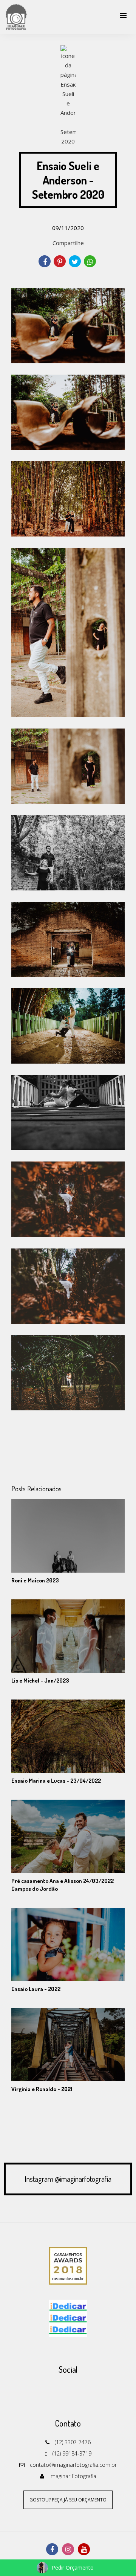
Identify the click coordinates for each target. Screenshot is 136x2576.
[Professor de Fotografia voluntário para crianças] (68, 2318)
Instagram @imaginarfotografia (68, 2179)
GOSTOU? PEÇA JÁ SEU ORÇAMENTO (68, 2500)
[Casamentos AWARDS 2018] (68, 2265)
